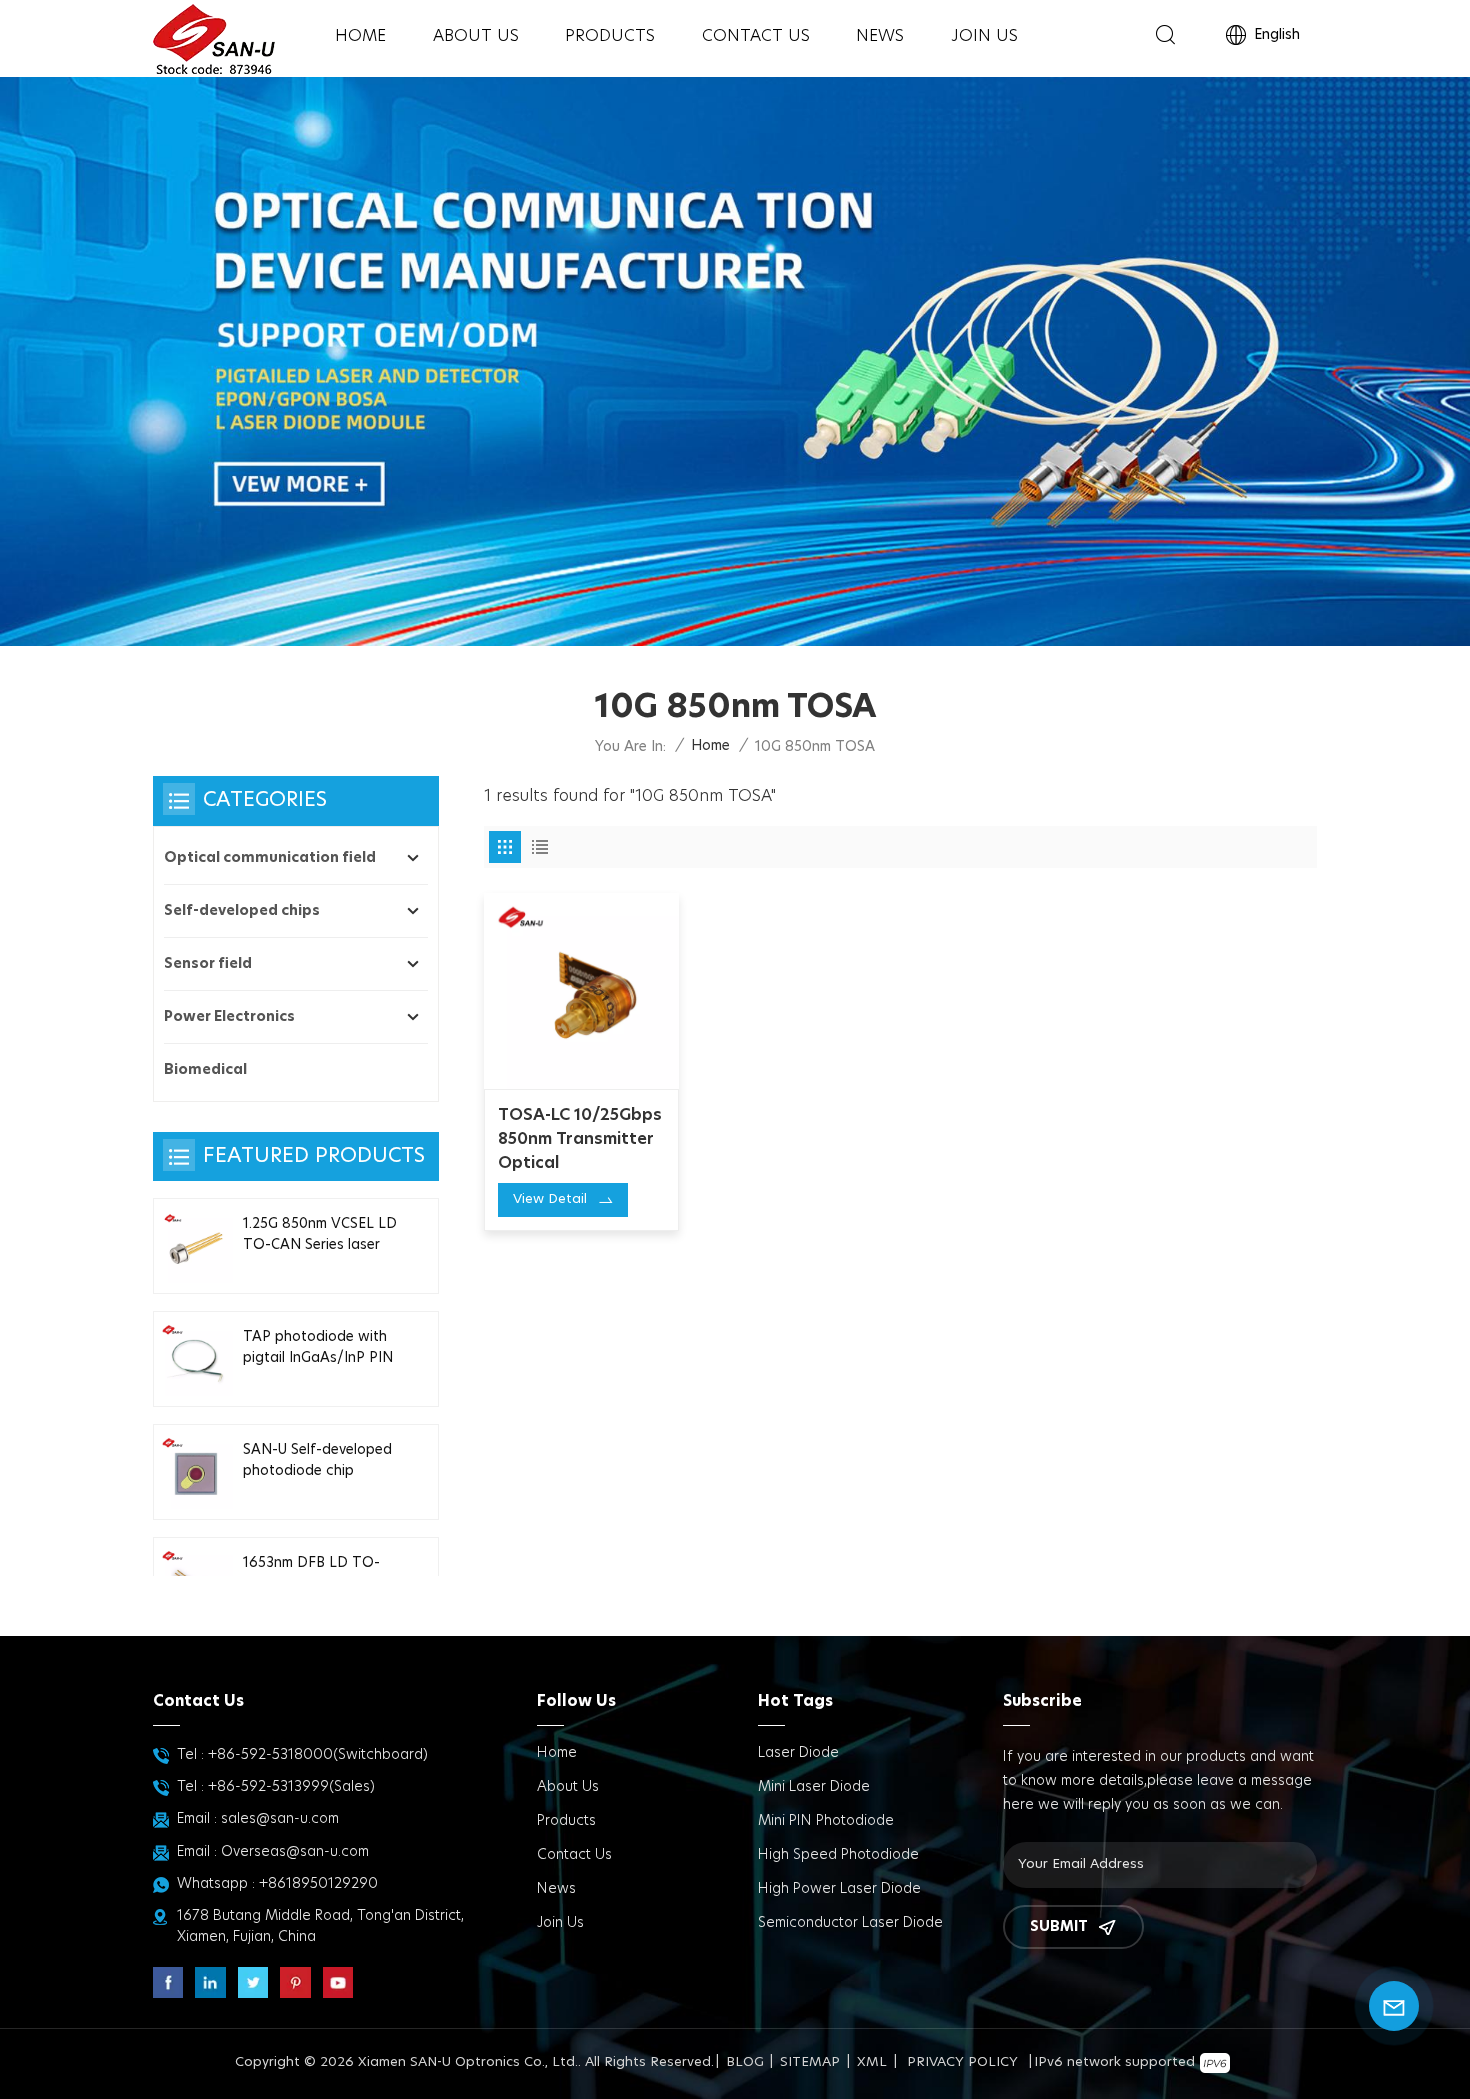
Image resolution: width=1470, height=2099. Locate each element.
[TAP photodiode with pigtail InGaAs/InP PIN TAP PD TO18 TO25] (196, 1359)
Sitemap (810, 2062)
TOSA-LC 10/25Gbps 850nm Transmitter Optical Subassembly (580, 1141)
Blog (745, 2062)
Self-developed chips (242, 911)
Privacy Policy (962, 2062)
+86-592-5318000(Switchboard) (318, 1755)
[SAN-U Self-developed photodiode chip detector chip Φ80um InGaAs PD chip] (196, 1472)
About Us (476, 36)
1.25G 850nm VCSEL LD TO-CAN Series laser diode (320, 1236)
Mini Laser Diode (814, 1787)
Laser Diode (798, 1753)
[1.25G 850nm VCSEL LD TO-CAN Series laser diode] (196, 1246)
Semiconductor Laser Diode (850, 1923)
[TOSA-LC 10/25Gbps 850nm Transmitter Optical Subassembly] (582, 991)
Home (360, 36)
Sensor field (208, 964)
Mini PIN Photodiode (826, 1821)
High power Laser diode (839, 1889)
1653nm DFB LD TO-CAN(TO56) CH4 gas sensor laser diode (314, 1575)
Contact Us (756, 36)
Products (610, 36)
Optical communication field (270, 858)
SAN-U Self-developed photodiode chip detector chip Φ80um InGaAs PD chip (317, 1462)
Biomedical (205, 1070)
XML (872, 2062)
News (880, 36)
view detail (550, 1199)
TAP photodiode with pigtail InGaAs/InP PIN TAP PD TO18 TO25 (318, 1349)
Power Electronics (229, 1017)
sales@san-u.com (280, 1819)
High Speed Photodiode (838, 1855)
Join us (984, 36)
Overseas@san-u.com (295, 1852)
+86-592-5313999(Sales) (291, 1787)
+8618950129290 (318, 1884)
